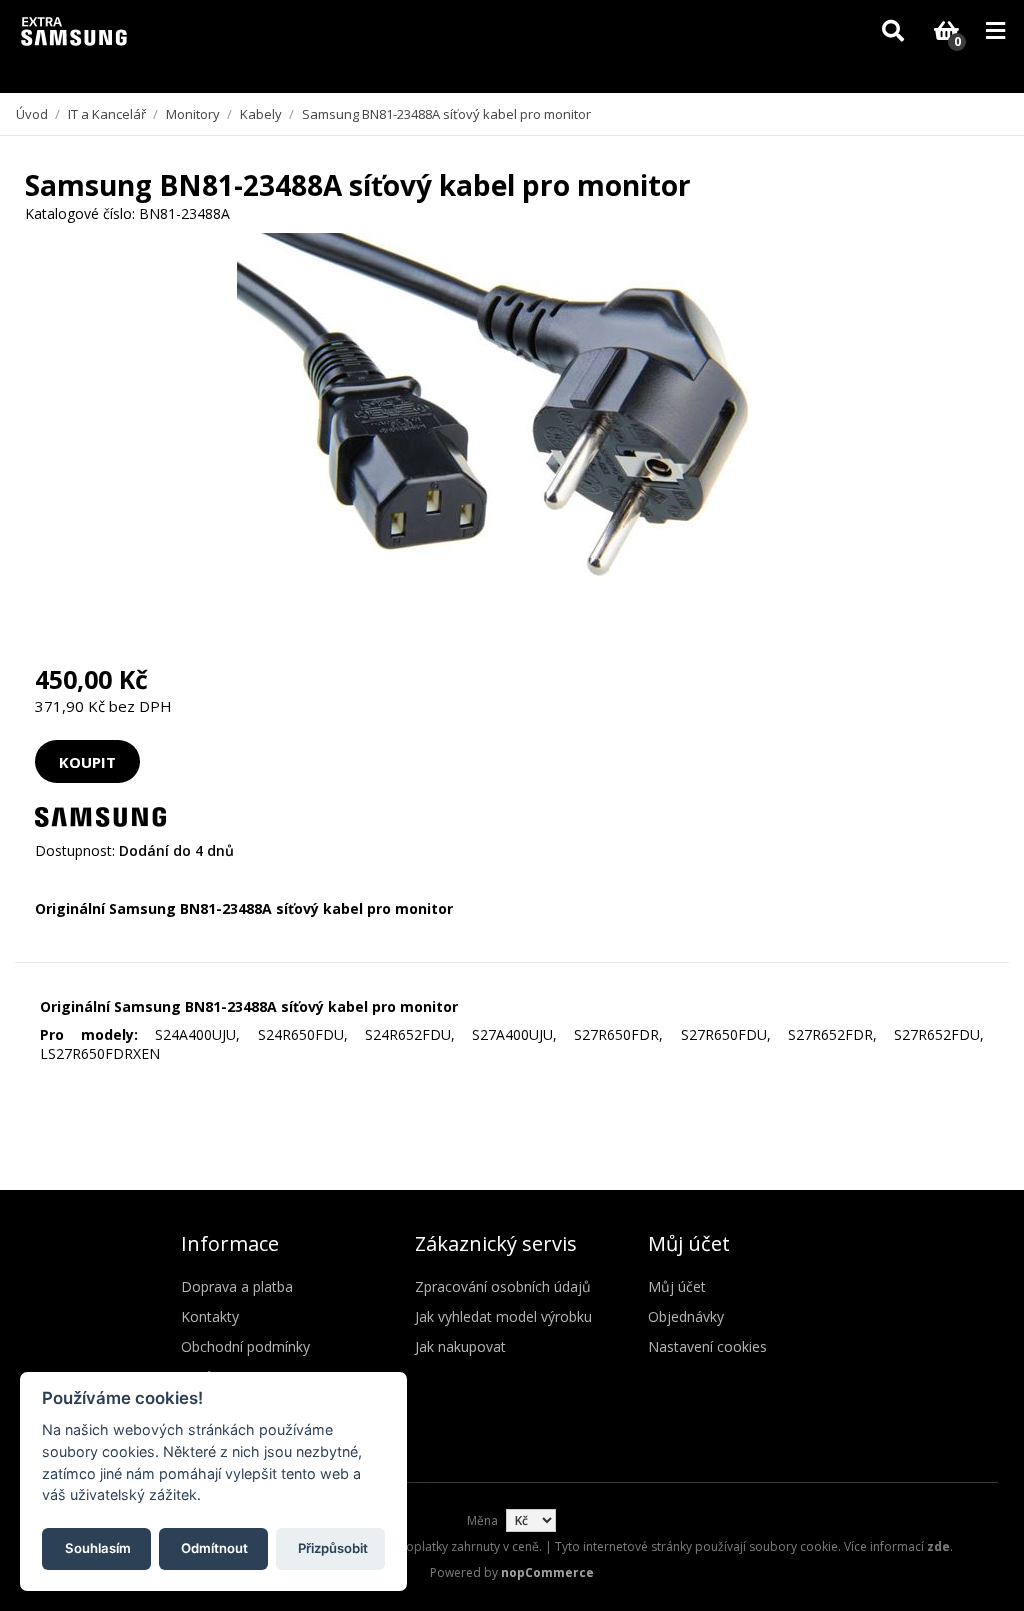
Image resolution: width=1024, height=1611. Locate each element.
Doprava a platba (237, 1286)
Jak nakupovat (460, 1346)
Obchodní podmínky (245, 1346)
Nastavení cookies (707, 1346)
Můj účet (677, 1286)
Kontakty (210, 1316)
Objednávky (686, 1316)
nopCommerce (547, 1572)
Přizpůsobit (333, 1548)
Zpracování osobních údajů (503, 1286)
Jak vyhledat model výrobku (503, 1316)
